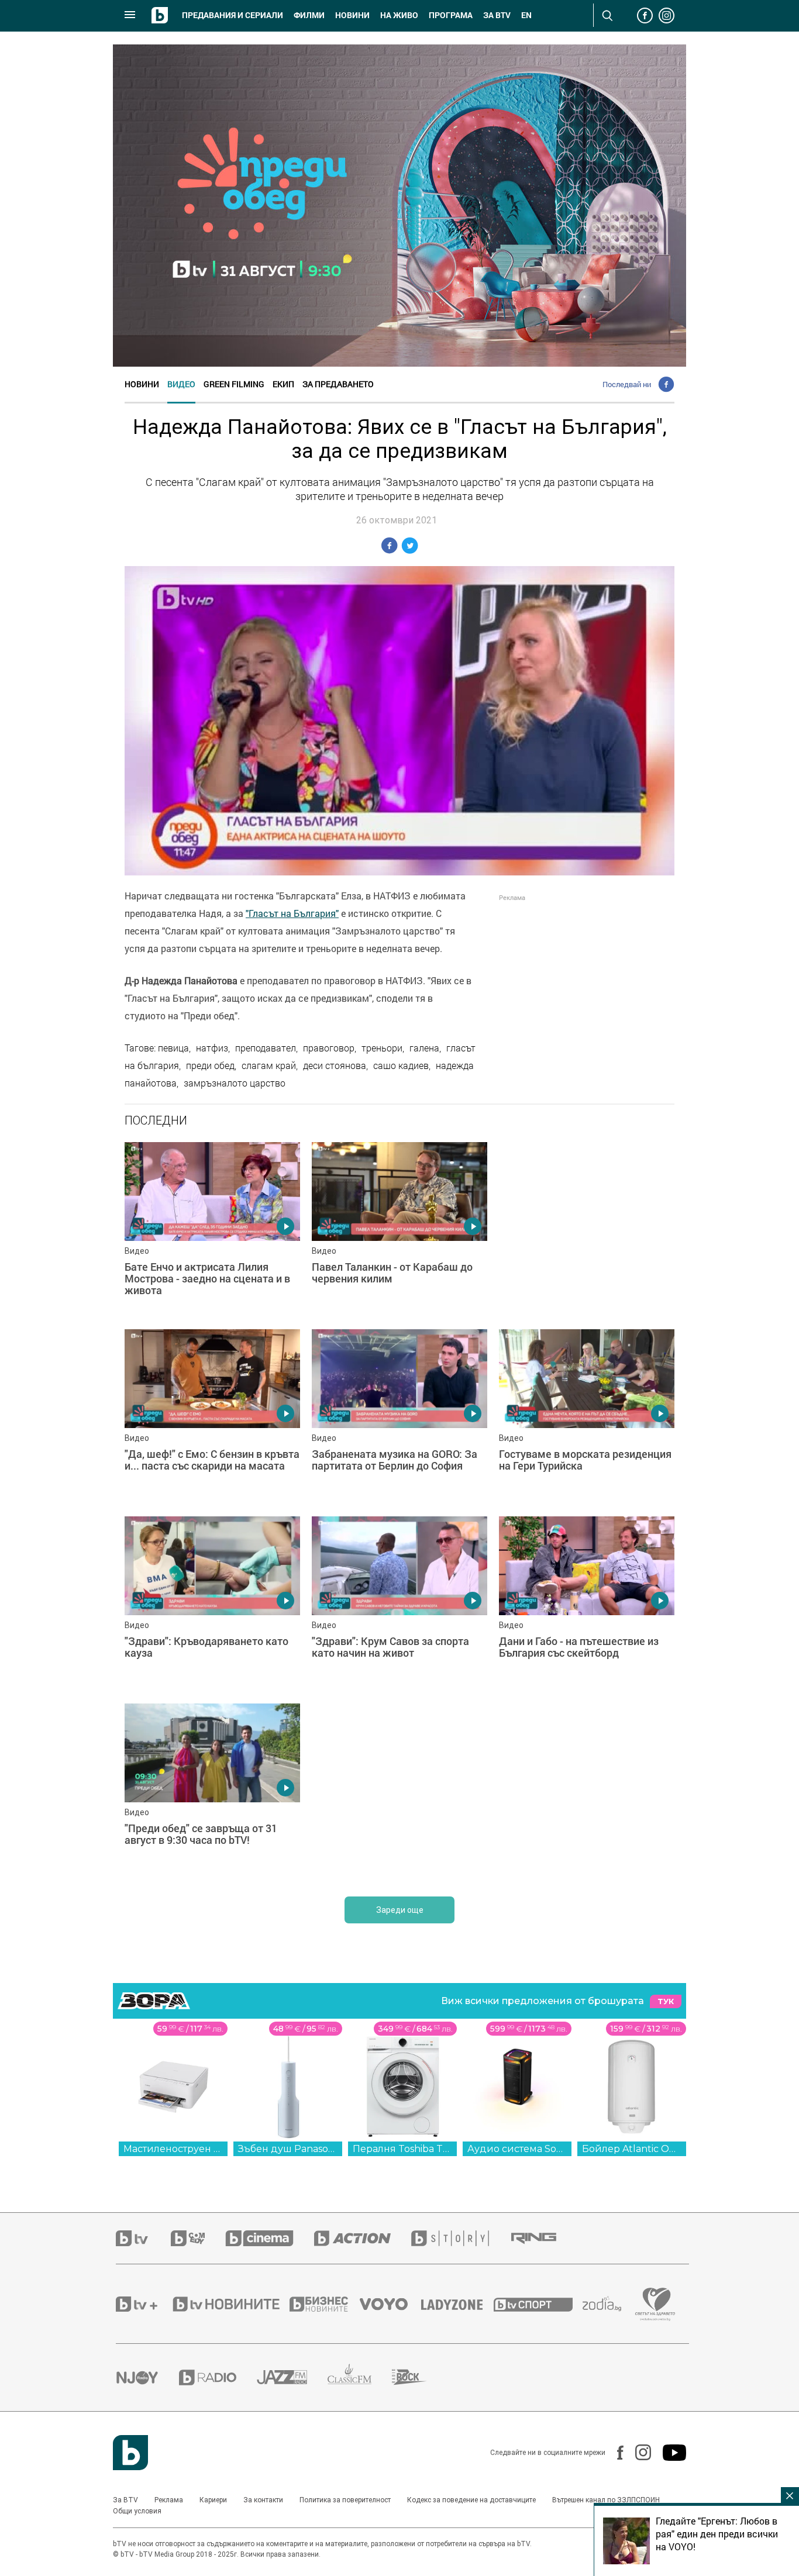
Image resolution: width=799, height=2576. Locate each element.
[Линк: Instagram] (637, 2452)
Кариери (213, 2500)
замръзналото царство (235, 1083)
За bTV (497, 15)
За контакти (263, 2500)
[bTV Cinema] (270, 2238)
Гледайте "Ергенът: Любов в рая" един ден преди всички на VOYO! (717, 2534)
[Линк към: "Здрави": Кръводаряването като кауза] (212, 1604)
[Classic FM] (360, 2377)
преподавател (266, 1048)
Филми (309, 15)
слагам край (269, 1065)
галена (424, 1048)
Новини (352, 15)
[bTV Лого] (130, 2453)
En (526, 15)
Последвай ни (627, 384)
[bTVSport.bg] (538, 2304)
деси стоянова (335, 1065)
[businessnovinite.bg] (325, 2304)
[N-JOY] (147, 2377)
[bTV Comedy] (198, 2238)
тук (666, 2001)
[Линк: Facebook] (614, 2453)
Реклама (169, 2500)
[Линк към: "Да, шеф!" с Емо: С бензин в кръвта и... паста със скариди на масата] (212, 1417)
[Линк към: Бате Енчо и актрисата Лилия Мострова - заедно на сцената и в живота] (212, 1230)
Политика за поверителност (345, 2500)
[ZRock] (420, 2377)
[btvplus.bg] (143, 2304)
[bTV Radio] (218, 2377)
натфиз (212, 1048)
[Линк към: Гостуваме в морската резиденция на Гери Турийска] (587, 1417)
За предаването (338, 384)
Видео (181, 384)
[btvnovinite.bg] (230, 2304)
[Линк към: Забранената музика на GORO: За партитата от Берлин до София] (399, 1417)
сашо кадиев (401, 1065)
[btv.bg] (143, 2238)
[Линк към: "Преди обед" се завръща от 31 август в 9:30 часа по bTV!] (212, 1791)
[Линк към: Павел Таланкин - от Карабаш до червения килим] (399, 1230)
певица (173, 1048)
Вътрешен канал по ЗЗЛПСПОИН (606, 2500)
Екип (283, 384)
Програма (451, 15)
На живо (399, 15)
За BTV (125, 2500)
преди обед (210, 1065)
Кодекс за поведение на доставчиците (471, 2500)
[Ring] (544, 2239)
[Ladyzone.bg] (458, 2304)
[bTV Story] (460, 2238)
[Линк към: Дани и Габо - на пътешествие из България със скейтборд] (587, 1604)
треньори (382, 1048)
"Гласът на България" (292, 913)
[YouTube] (669, 2453)
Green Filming (234, 384)
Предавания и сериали (233, 15)
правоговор (329, 1048)
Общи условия (137, 2511)
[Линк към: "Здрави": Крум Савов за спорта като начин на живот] (399, 1604)
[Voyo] (390, 2304)
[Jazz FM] (292, 2377)
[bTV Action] (363, 2238)
